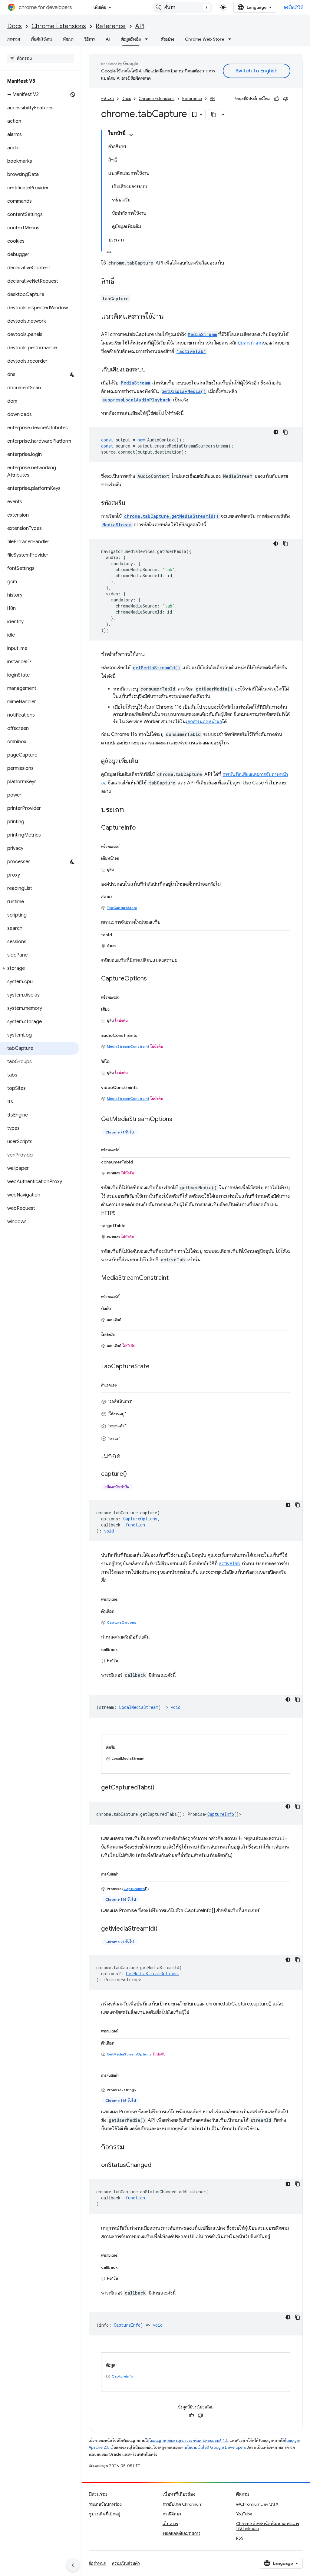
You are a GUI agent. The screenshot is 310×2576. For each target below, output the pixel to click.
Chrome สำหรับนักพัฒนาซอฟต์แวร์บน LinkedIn (268, 2526)
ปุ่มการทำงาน (250, 343)
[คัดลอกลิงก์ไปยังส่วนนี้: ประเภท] (130, 810)
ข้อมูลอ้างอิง (131, 39)
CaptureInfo (221, 1814)
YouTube (244, 2514)
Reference (111, 26)
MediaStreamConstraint (128, 1046)
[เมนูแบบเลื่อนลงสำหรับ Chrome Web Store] (232, 39)
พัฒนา (68, 39)
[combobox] (183, 7)
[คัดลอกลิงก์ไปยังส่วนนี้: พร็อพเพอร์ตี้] (126, 845)
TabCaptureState (122, 908)
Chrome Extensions (59, 26)
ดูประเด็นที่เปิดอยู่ (104, 2514)
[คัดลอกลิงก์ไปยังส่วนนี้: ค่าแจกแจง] (123, 1384)
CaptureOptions (122, 1622)
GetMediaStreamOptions (129, 2054)
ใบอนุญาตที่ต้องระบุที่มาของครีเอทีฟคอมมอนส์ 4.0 (189, 2440)
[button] (40, 968)
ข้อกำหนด (97, 2563)
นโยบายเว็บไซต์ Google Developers (215, 2447)
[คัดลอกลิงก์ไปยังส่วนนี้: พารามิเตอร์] (124, 1598)
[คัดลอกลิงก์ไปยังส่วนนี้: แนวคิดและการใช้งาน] (170, 317)
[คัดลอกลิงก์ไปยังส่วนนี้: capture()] (133, 1474)
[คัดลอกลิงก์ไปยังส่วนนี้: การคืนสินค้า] (125, 1873)
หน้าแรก (107, 99)
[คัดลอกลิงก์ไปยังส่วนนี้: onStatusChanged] (157, 2165)
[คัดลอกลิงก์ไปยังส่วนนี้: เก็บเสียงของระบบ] (152, 370)
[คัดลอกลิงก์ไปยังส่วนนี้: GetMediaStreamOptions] (178, 1120)
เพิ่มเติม (100, 7)
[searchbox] (41, 58)
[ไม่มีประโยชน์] (286, 99)
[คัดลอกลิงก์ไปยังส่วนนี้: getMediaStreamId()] (163, 1929)
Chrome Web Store (205, 39)
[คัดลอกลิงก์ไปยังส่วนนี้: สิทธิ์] (120, 282)
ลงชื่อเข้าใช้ (293, 7)
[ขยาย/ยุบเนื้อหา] (131, 135)
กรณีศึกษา (172, 2514)
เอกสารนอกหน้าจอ (204, 722)
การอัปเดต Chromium (183, 2504)
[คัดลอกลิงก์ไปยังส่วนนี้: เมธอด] (127, 1456)
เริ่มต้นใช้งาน (41, 39)
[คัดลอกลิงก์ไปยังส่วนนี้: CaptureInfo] (142, 828)
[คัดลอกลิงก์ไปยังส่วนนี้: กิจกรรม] (130, 2148)
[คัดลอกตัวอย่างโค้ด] (285, 432)
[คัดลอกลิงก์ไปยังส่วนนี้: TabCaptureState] (156, 1367)
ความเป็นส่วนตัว (126, 2563)
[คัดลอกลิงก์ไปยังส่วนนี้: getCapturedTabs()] (160, 1788)
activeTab (230, 1564)
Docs (15, 26)
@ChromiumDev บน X (257, 2504)
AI (108, 39)
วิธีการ (90, 39)
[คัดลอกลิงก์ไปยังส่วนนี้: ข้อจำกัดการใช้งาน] (151, 655)
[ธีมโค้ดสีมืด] (276, 432)
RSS (240, 2538)
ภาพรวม (14, 39)
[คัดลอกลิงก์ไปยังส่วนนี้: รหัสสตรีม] (131, 503)
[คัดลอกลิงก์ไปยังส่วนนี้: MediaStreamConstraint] (175, 1278)
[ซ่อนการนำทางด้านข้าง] (73, 2565)
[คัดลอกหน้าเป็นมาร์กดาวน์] (214, 115)
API (140, 26)
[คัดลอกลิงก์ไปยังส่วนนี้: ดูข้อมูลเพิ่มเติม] (144, 761)
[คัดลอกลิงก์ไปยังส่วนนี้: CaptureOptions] (153, 979)
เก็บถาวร (170, 2524)
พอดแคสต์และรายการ (181, 2533)
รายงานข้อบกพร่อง (105, 2504)
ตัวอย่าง (167, 39)
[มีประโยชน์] (277, 99)
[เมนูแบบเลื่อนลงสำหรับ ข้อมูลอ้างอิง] (148, 39)
